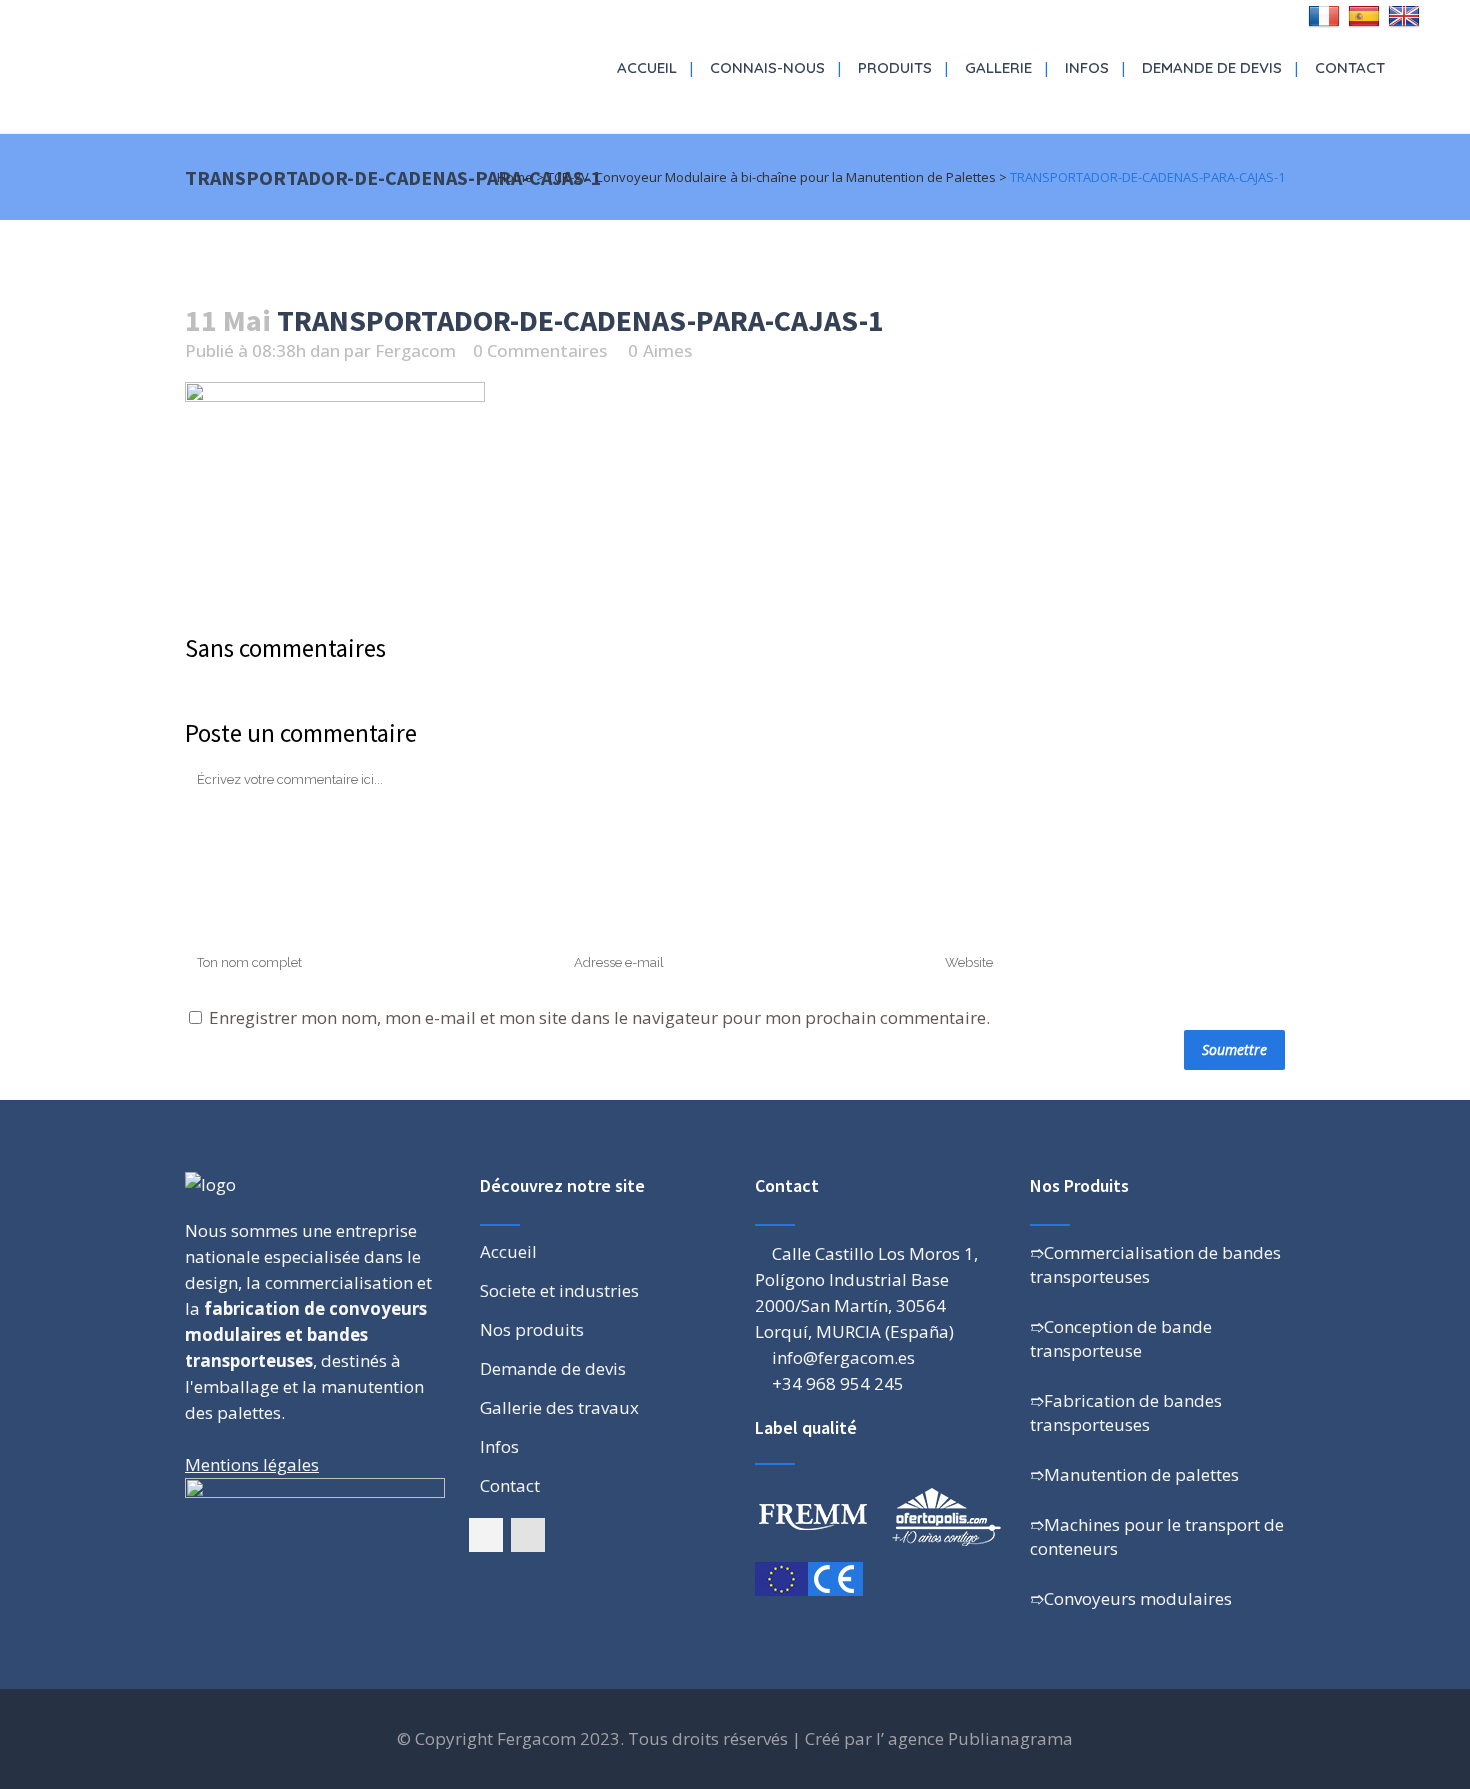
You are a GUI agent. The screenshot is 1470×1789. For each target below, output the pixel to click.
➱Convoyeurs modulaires (1131, 1598)
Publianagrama (1010, 1738)
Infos (499, 1447)
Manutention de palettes (1141, 1474)
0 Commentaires (540, 350)
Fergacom (415, 350)
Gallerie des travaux (559, 1408)
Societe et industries (559, 1291)
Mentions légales (252, 1464)
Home (515, 177)
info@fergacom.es (843, 1357)
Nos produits (532, 1330)
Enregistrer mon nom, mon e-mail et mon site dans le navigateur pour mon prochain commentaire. (599, 1017)
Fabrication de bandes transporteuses (1126, 1412)
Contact (510, 1486)
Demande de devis (553, 1369)
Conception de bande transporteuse (1121, 1338)
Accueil (508, 1252)
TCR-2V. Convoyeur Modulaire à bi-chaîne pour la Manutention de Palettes (771, 177)
